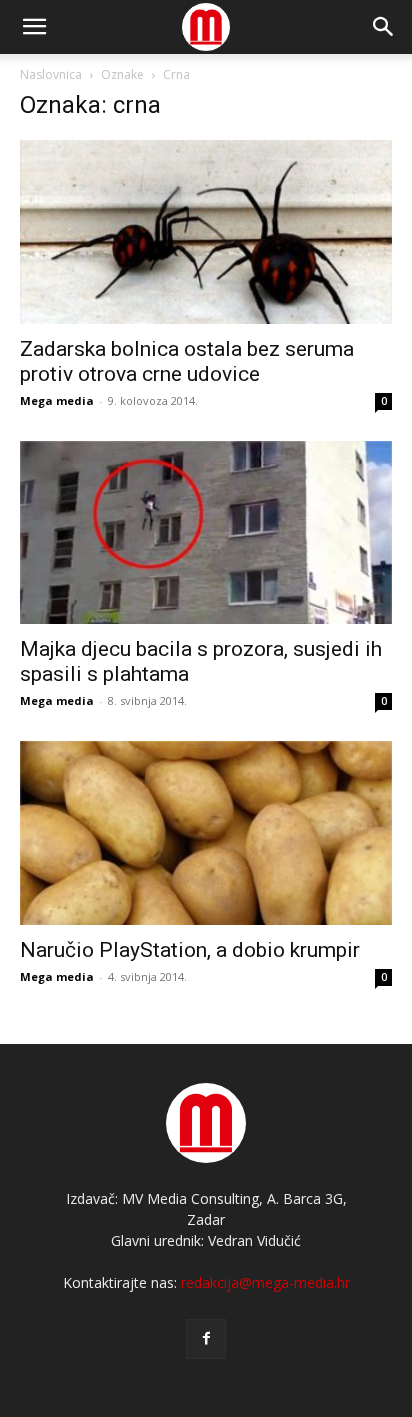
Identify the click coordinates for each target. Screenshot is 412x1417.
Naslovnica (51, 74)
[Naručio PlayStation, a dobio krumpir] (206, 833)
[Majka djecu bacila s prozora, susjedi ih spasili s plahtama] (206, 533)
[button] (384, 27)
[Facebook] (206, 1339)
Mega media (57, 400)
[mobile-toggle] (34, 27)
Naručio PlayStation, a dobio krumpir (190, 950)
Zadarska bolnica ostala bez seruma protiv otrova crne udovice (187, 361)
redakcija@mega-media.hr (265, 1282)
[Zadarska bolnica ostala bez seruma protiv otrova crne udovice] (206, 232)
